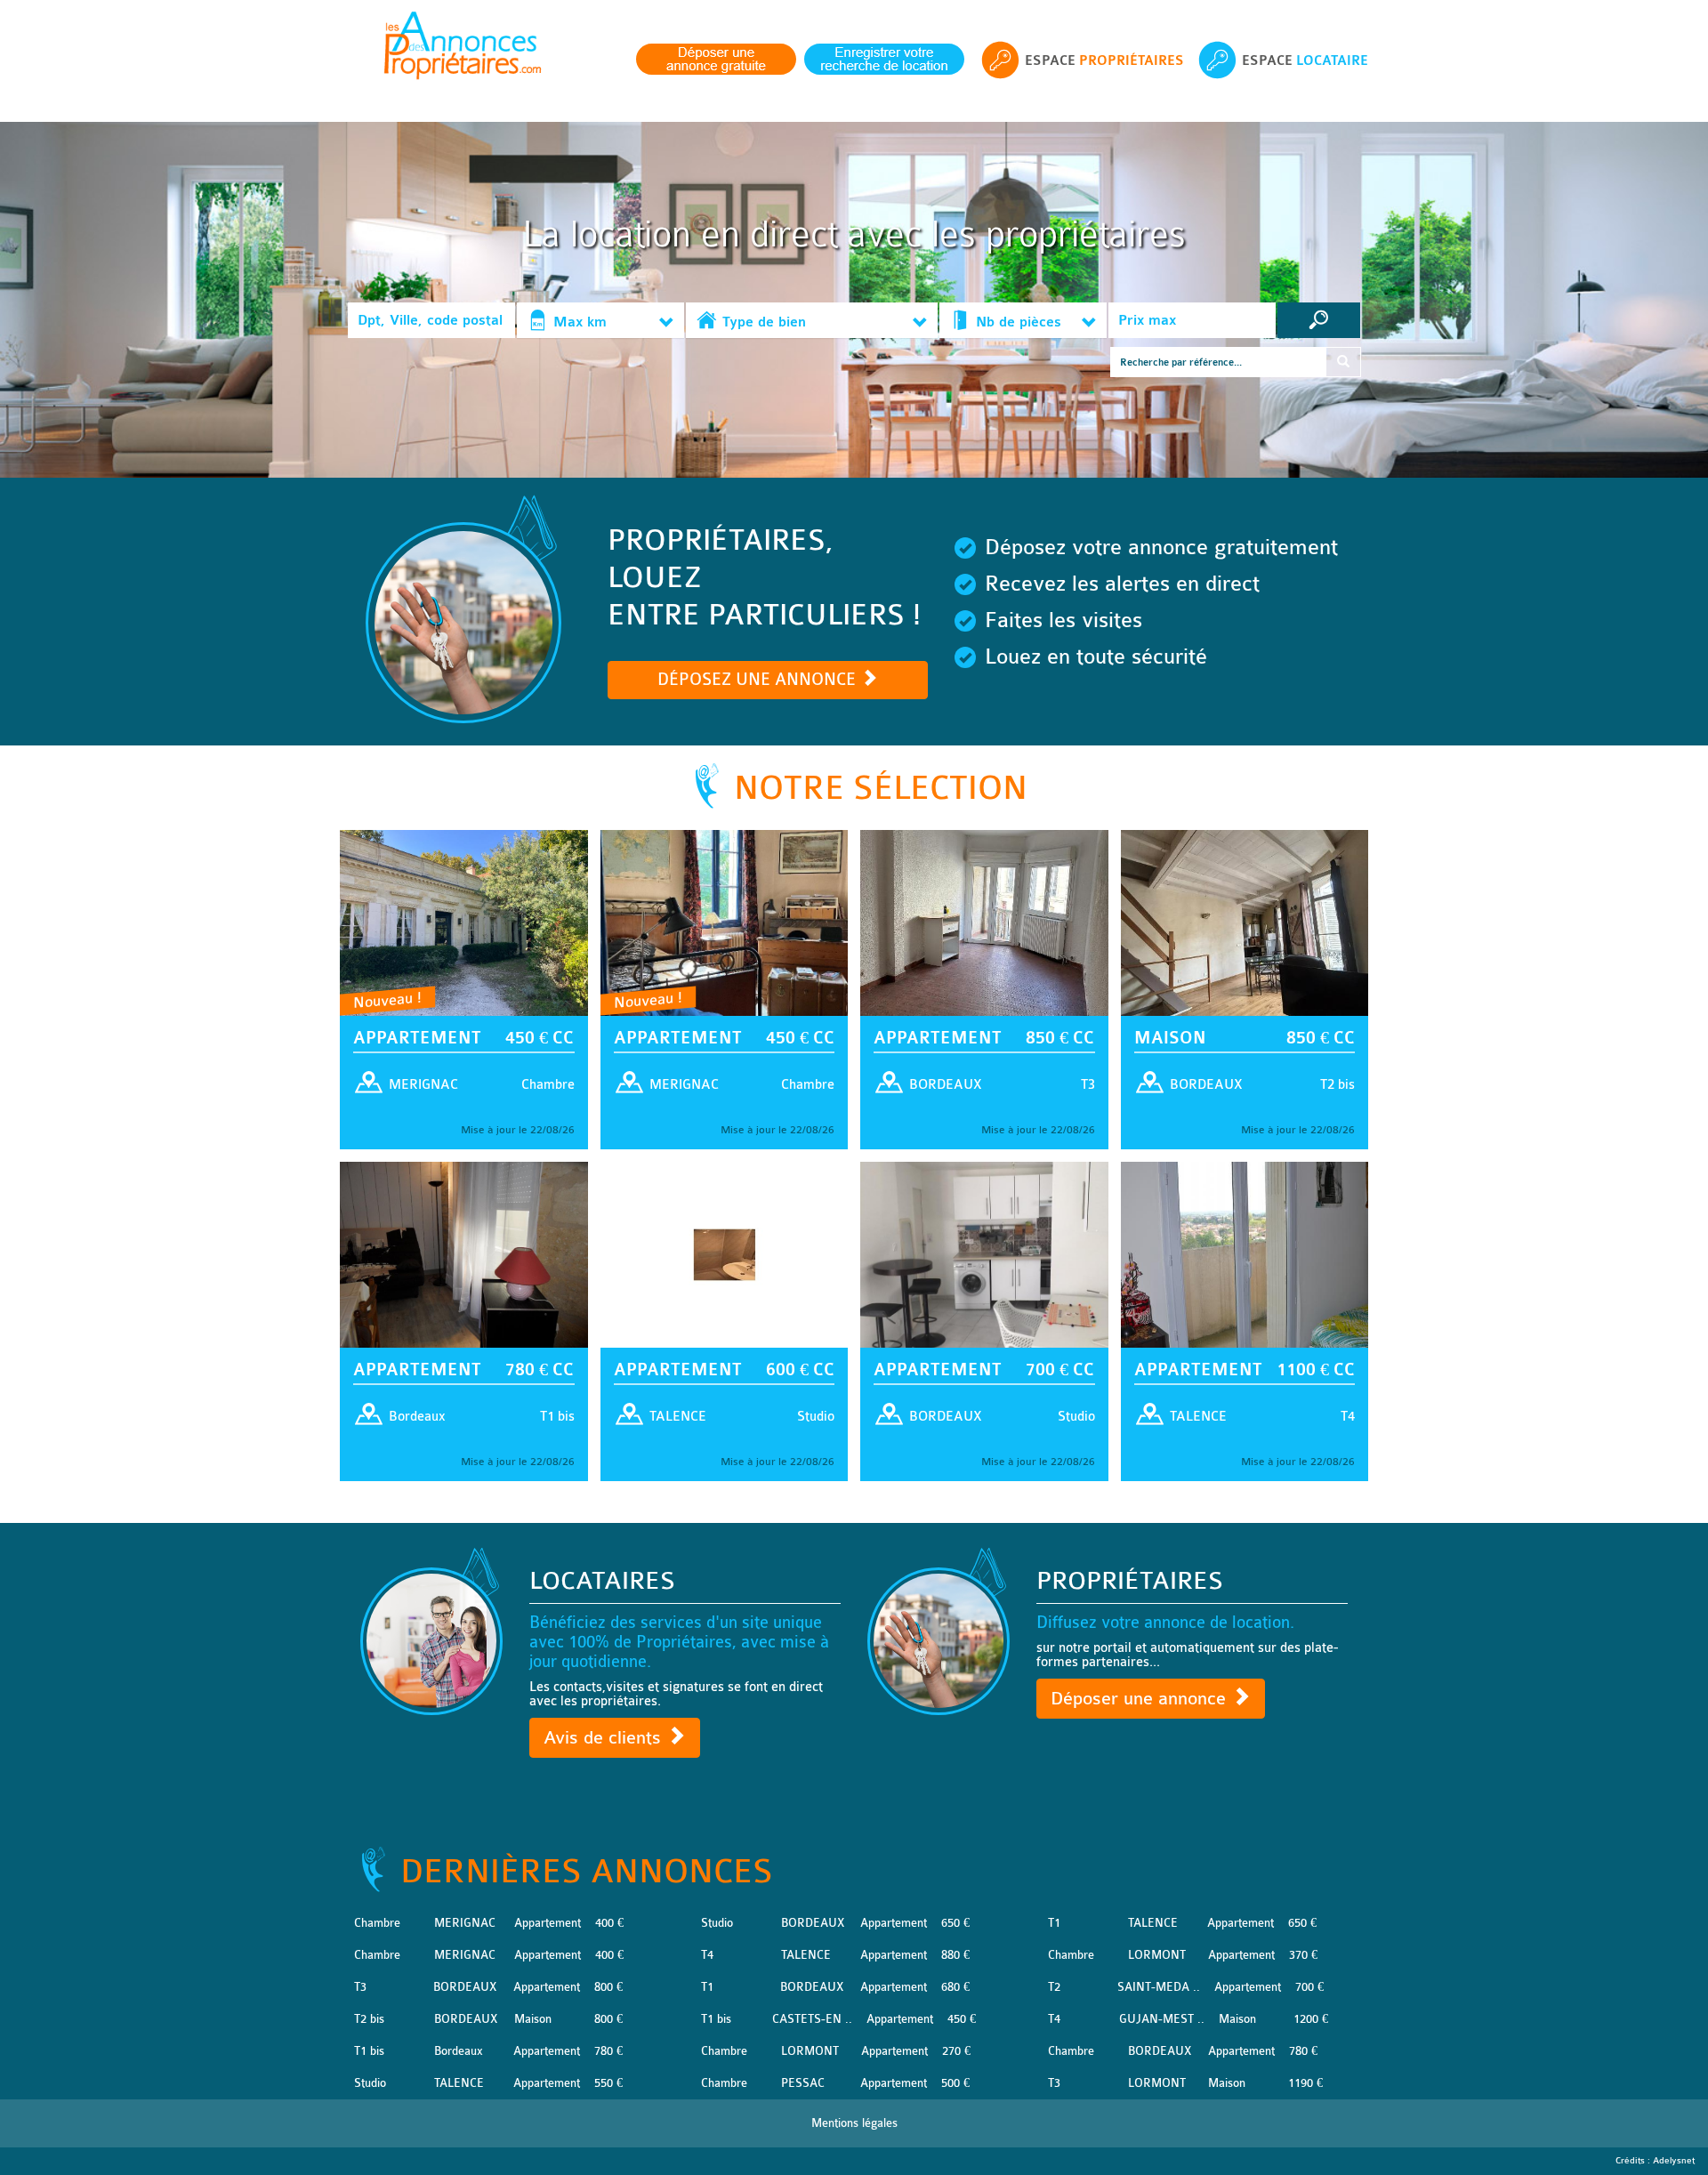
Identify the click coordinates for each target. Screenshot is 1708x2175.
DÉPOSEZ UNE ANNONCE (759, 680)
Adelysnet (1674, 2161)
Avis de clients (605, 1738)
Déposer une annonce (1141, 1699)
